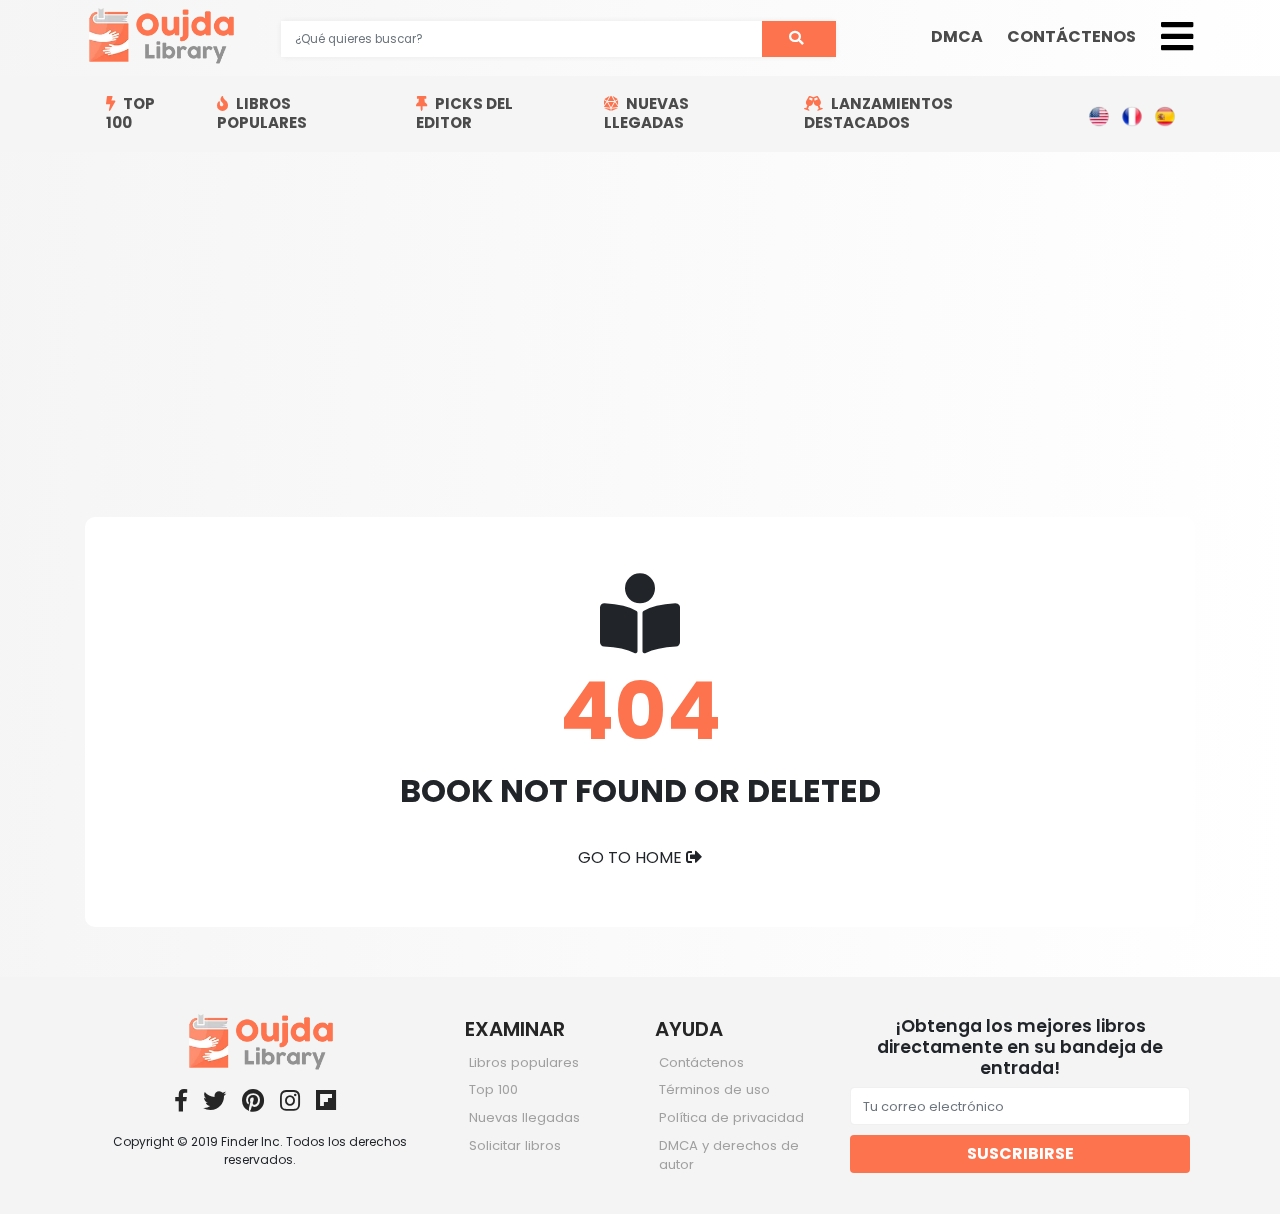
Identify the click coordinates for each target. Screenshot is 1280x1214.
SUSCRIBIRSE (1020, 1153)
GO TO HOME (632, 857)
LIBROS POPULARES (262, 113)
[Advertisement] (640, 302)
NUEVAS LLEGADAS (646, 113)
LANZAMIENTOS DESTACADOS (878, 113)
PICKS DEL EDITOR (464, 113)
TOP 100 (130, 113)
